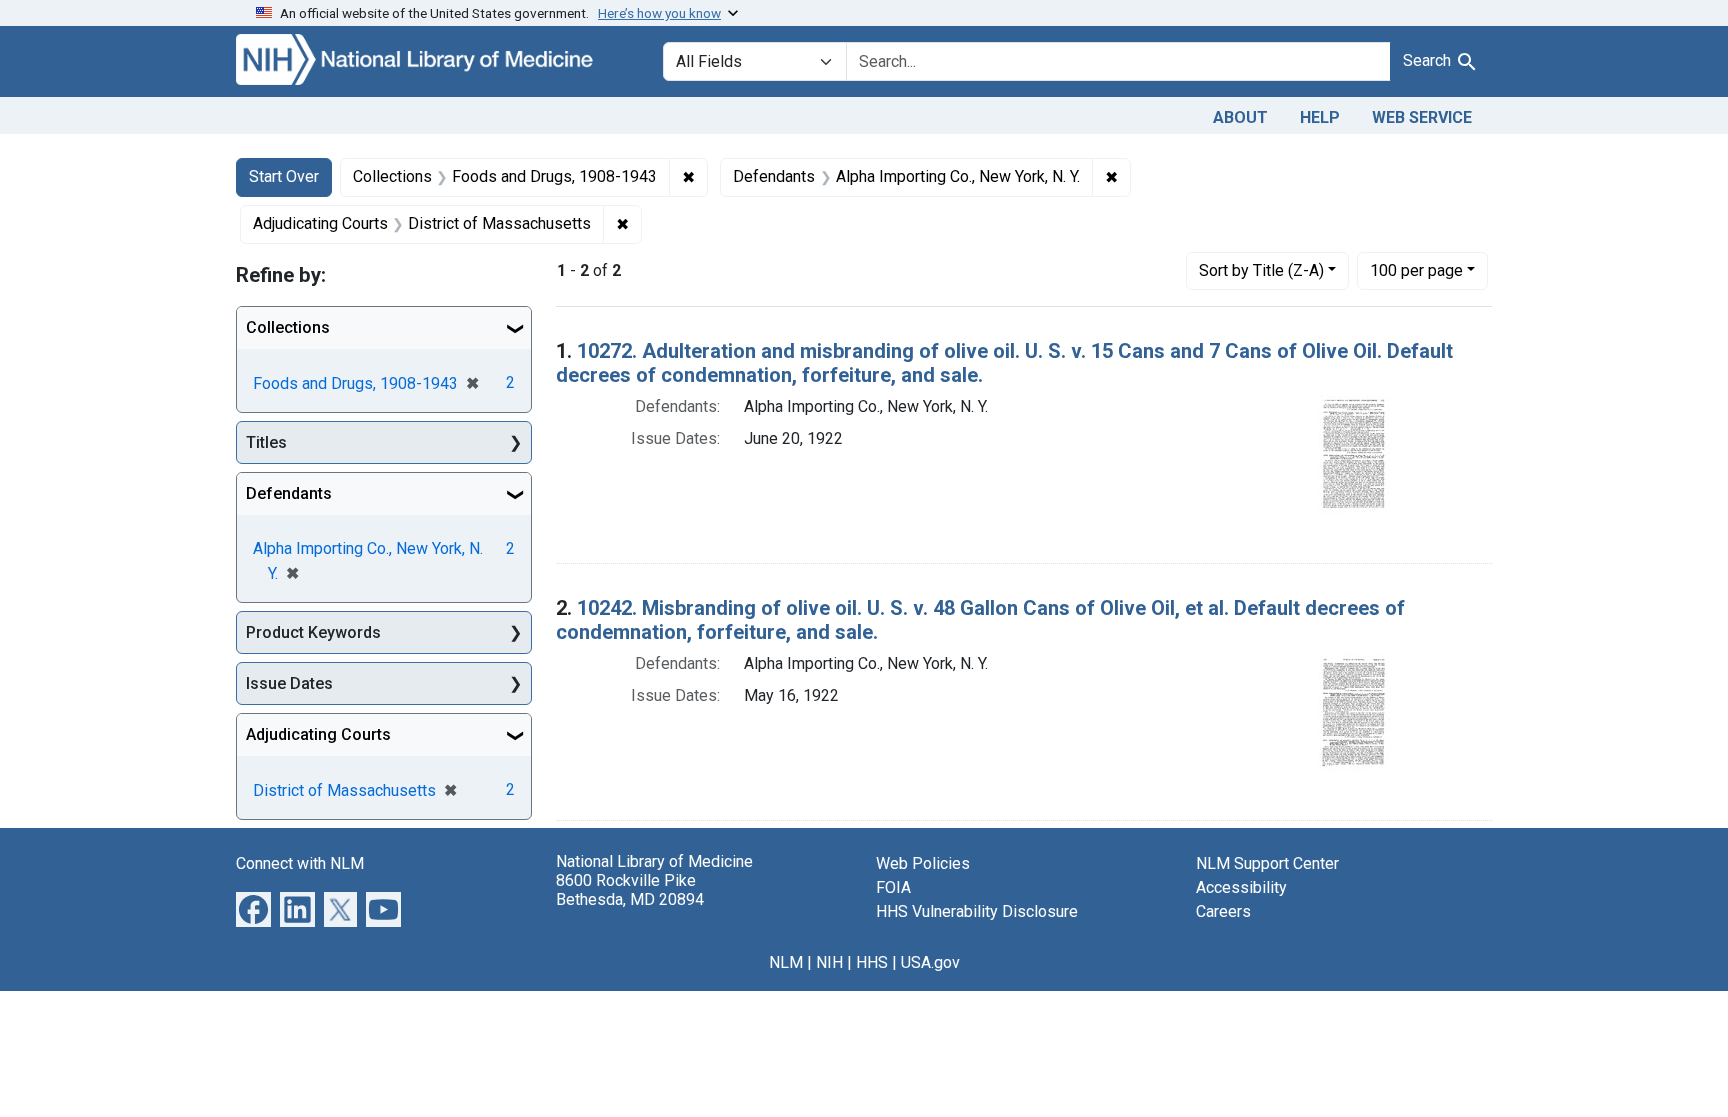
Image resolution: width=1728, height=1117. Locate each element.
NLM (786, 962)
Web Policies (923, 863)
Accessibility (1241, 887)
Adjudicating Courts (318, 734)
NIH (829, 962)
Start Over (284, 176)
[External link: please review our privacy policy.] (253, 908)
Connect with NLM (300, 863)
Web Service (1422, 117)
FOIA (893, 887)
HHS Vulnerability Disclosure (977, 911)
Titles (266, 442)
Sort (1261, 270)
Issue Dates (289, 683)
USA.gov (930, 962)
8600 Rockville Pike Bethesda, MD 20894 (630, 890)
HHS (872, 962)
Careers (1223, 911)
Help (1320, 117)
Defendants (289, 493)
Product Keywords (313, 632)
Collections (288, 327)
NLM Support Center (1267, 863)
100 (1416, 270)
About (1240, 117)
